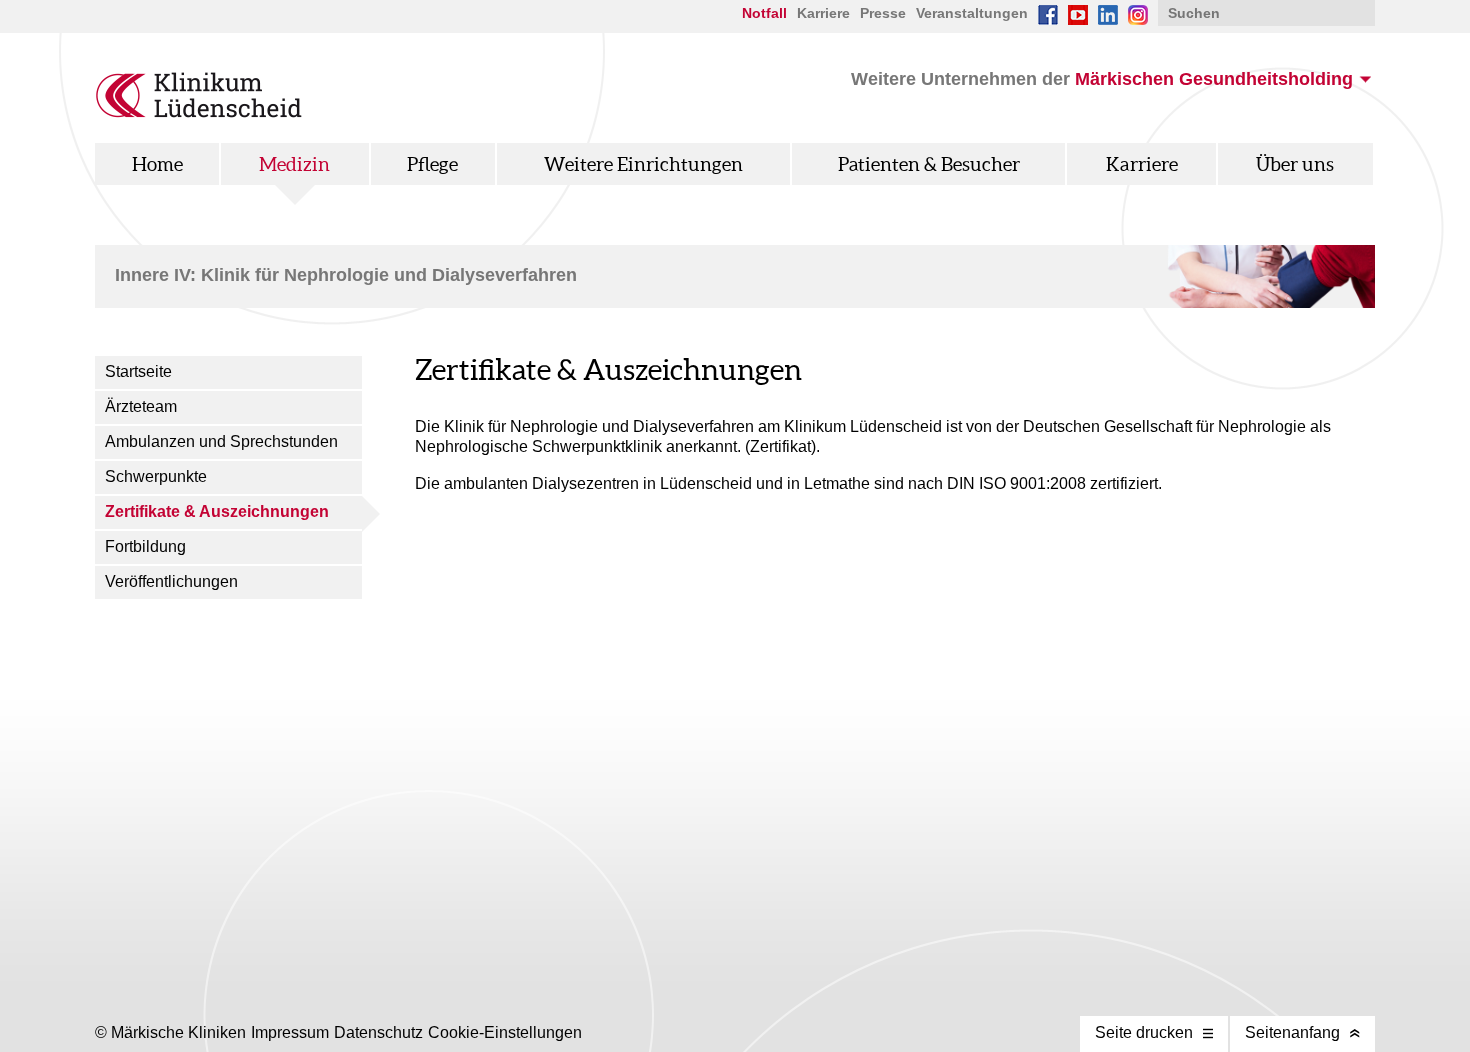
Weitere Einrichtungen (643, 164)
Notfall (764, 13)
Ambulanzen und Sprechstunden (221, 441)
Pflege (432, 164)
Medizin (294, 164)
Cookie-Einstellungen (505, 1032)
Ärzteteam (141, 406)
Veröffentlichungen (171, 581)
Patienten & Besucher (929, 164)
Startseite (138, 371)
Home (157, 164)
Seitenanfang (1292, 1032)
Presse (883, 13)
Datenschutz (378, 1032)
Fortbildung (145, 546)
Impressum (290, 1032)
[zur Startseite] (199, 112)
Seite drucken (1144, 1032)
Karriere (823, 13)
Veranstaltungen (972, 13)
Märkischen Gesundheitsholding (1214, 79)
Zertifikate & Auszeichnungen (217, 511)
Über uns (1295, 164)
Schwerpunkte (156, 476)
